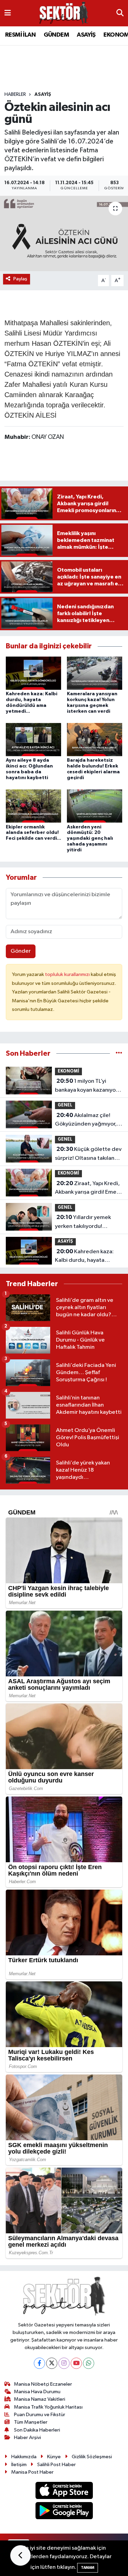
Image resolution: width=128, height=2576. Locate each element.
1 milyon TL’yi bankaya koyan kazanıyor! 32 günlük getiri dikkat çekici (87, 1086)
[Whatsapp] (89, 2363)
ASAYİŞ (86, 35)
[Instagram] (64, 2363)
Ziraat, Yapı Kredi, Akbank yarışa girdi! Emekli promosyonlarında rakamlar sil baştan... (88, 1189)
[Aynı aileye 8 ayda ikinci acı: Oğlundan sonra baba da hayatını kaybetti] (33, 740)
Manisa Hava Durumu (37, 2392)
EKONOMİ (68, 1071)
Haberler (15, 94)
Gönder (21, 951)
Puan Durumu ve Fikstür (40, 2415)
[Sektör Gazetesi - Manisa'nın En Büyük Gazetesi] (64, 13)
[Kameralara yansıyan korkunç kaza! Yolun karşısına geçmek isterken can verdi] (95, 673)
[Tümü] (119, 1054)
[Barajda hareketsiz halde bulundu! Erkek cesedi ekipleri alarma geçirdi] (95, 740)
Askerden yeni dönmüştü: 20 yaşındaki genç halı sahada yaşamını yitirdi (90, 839)
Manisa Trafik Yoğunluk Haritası (48, 2407)
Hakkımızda (24, 2457)
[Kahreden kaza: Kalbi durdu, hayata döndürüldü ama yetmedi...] (33, 673)
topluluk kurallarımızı (68, 974)
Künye (54, 2457)
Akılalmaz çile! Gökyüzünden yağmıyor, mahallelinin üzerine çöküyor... (86, 1120)
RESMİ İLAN (20, 35)
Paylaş (20, 279)
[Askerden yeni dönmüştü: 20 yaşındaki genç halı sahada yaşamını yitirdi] (95, 806)
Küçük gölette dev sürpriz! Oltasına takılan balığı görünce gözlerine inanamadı (88, 1154)
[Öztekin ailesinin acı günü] (64, 233)
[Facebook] (39, 2363)
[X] (52, 2363)
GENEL (65, 1105)
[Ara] (120, 13)
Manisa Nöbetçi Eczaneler (43, 2384)
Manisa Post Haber (32, 2472)
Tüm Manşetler (31, 2422)
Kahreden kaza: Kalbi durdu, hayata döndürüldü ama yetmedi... (84, 1257)
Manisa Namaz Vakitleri (40, 2399)
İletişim (19, 2465)
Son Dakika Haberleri (37, 2430)
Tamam (88, 2568)
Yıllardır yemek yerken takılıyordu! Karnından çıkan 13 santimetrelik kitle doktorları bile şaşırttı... (84, 1222)
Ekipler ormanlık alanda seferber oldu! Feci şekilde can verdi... (33, 833)
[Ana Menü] (8, 13)
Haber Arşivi (27, 2438)
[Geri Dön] (20, 2555)
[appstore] (64, 2492)
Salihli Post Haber (56, 2465)
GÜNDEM (56, 35)
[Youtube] (76, 2363)
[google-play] (64, 2512)
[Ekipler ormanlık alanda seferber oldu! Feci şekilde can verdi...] (33, 806)
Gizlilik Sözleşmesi (92, 2457)
